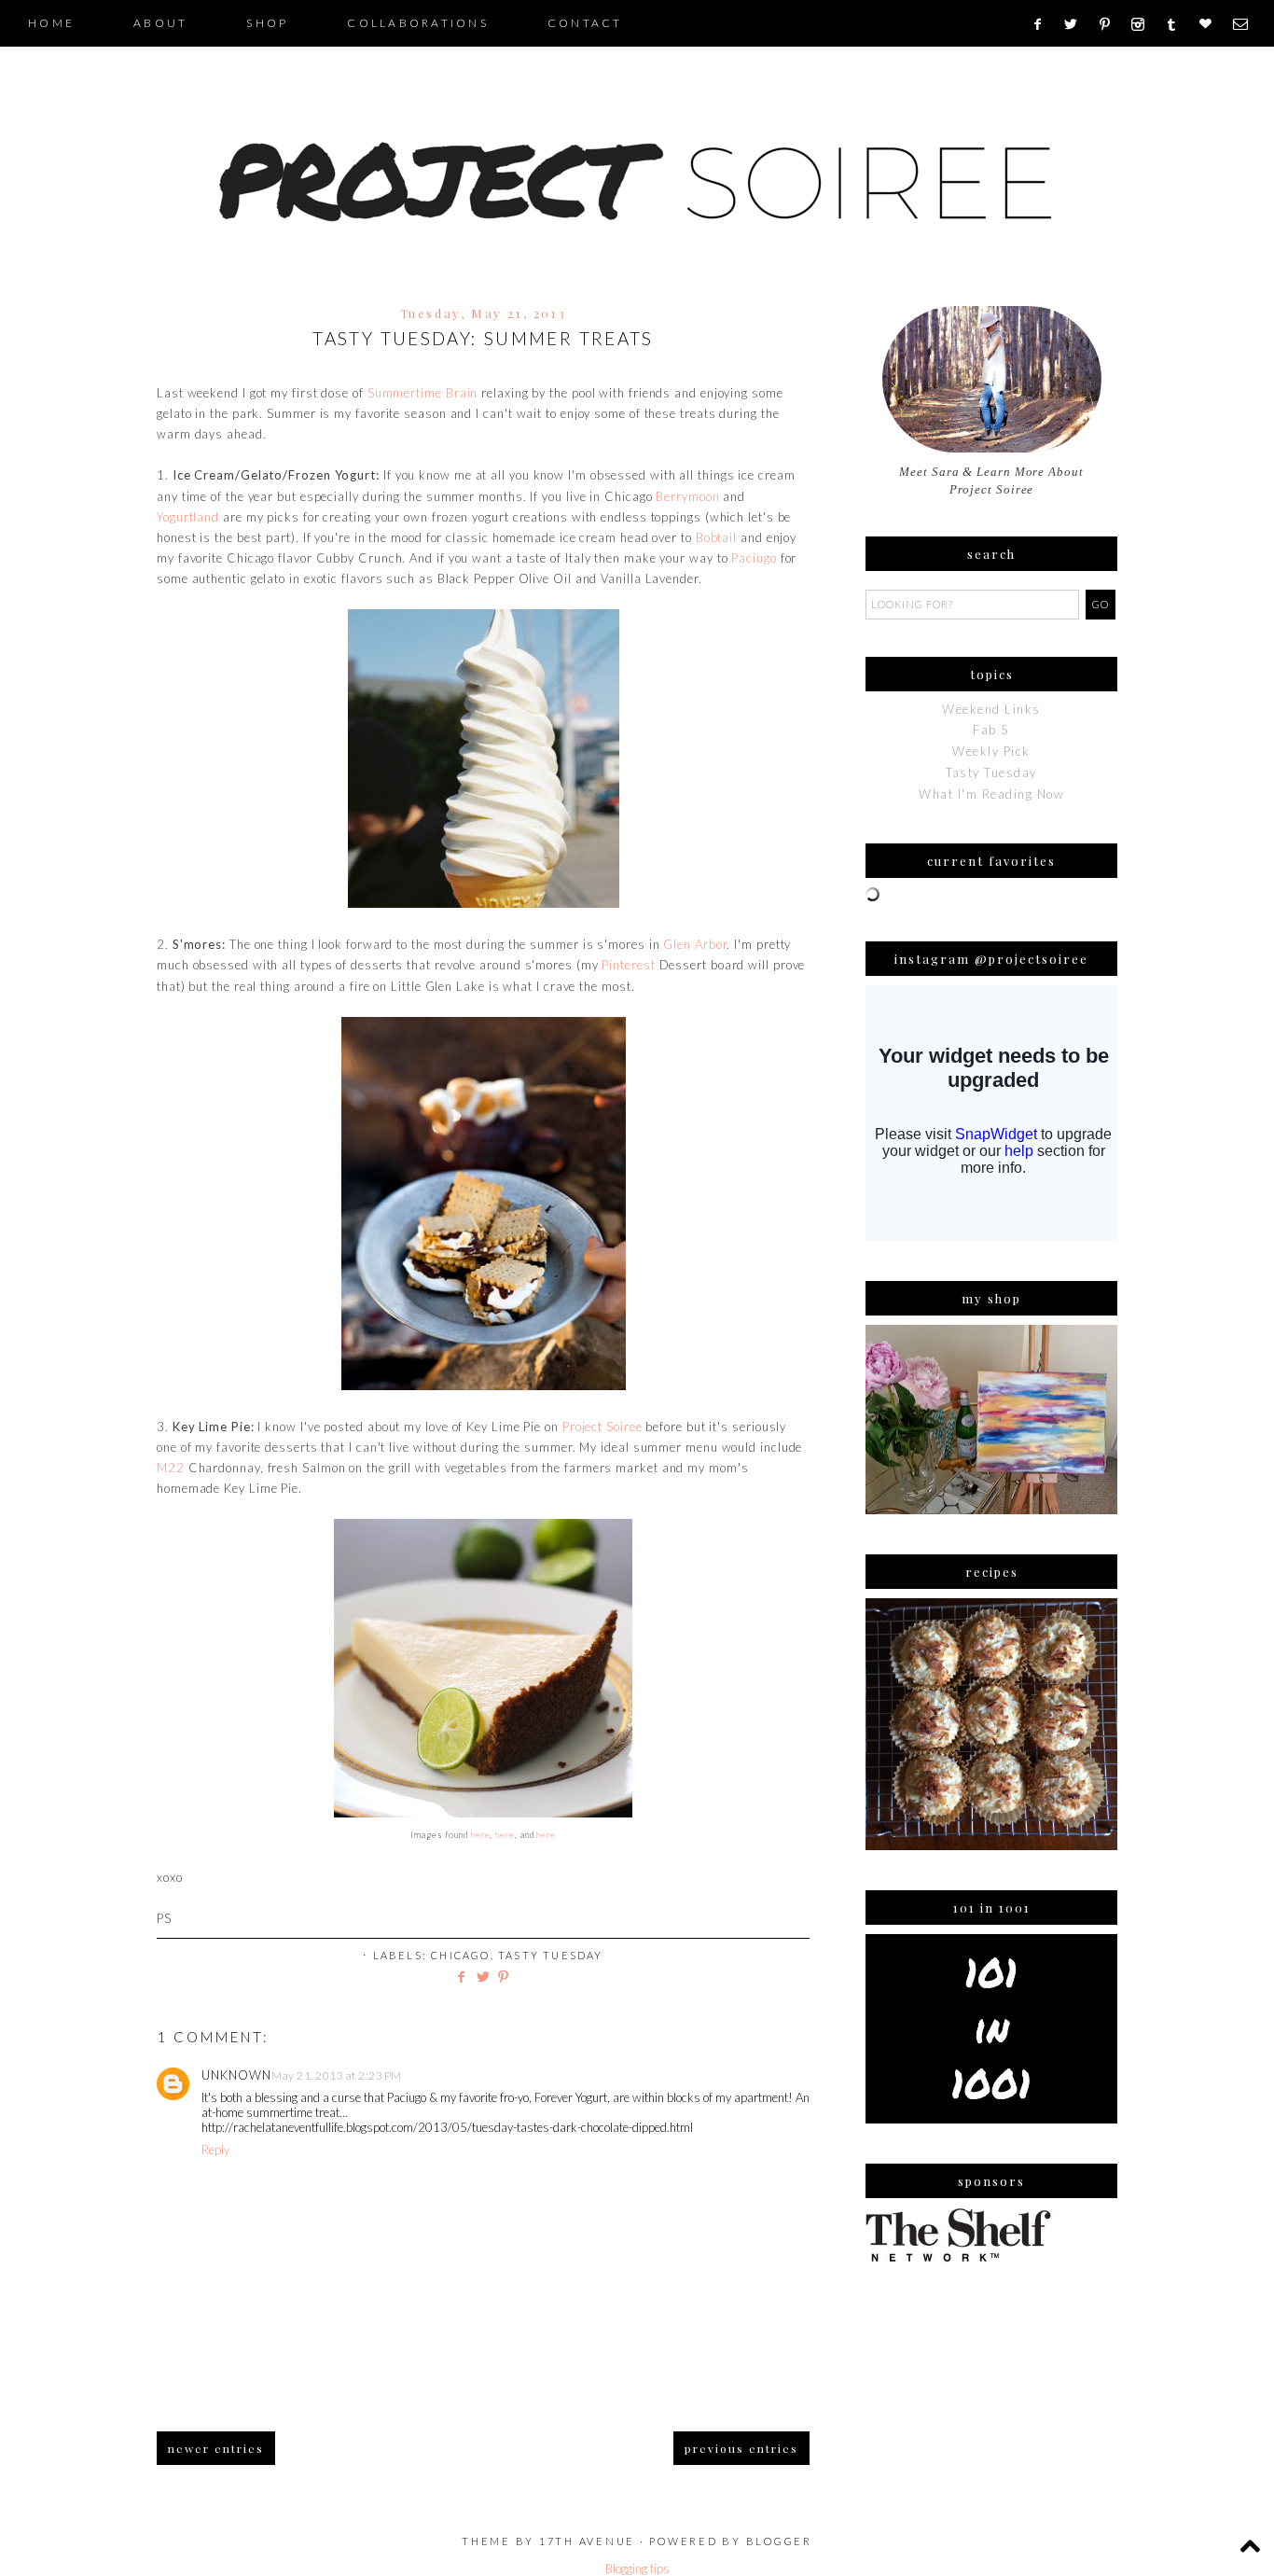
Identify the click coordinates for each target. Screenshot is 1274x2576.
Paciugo (754, 558)
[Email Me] (1246, 24)
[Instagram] (1144, 24)
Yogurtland (188, 517)
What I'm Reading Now (991, 794)
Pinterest (628, 965)
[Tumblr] (1177, 24)
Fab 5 (991, 730)
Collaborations (418, 23)
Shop (267, 23)
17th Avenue (587, 2541)
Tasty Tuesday (551, 1955)
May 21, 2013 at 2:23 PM (337, 2075)
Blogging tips (637, 2569)
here (481, 1835)
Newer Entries (216, 2448)
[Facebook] (1043, 24)
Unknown (236, 2075)
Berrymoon (687, 496)
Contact (585, 23)
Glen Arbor (695, 944)
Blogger (779, 2541)
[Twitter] (1077, 24)
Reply (215, 2150)
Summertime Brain (423, 393)
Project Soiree (602, 1427)
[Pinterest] (1111, 24)
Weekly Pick (991, 751)
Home (51, 23)
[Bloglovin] (1212, 24)
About (160, 23)
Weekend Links (991, 709)
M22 (171, 1468)
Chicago (460, 1955)
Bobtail (716, 537)
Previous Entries (741, 2448)
